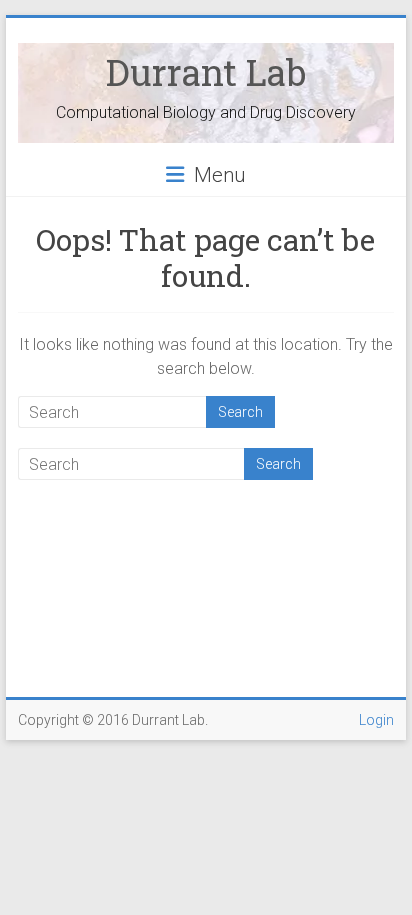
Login (376, 720)
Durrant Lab (206, 72)
